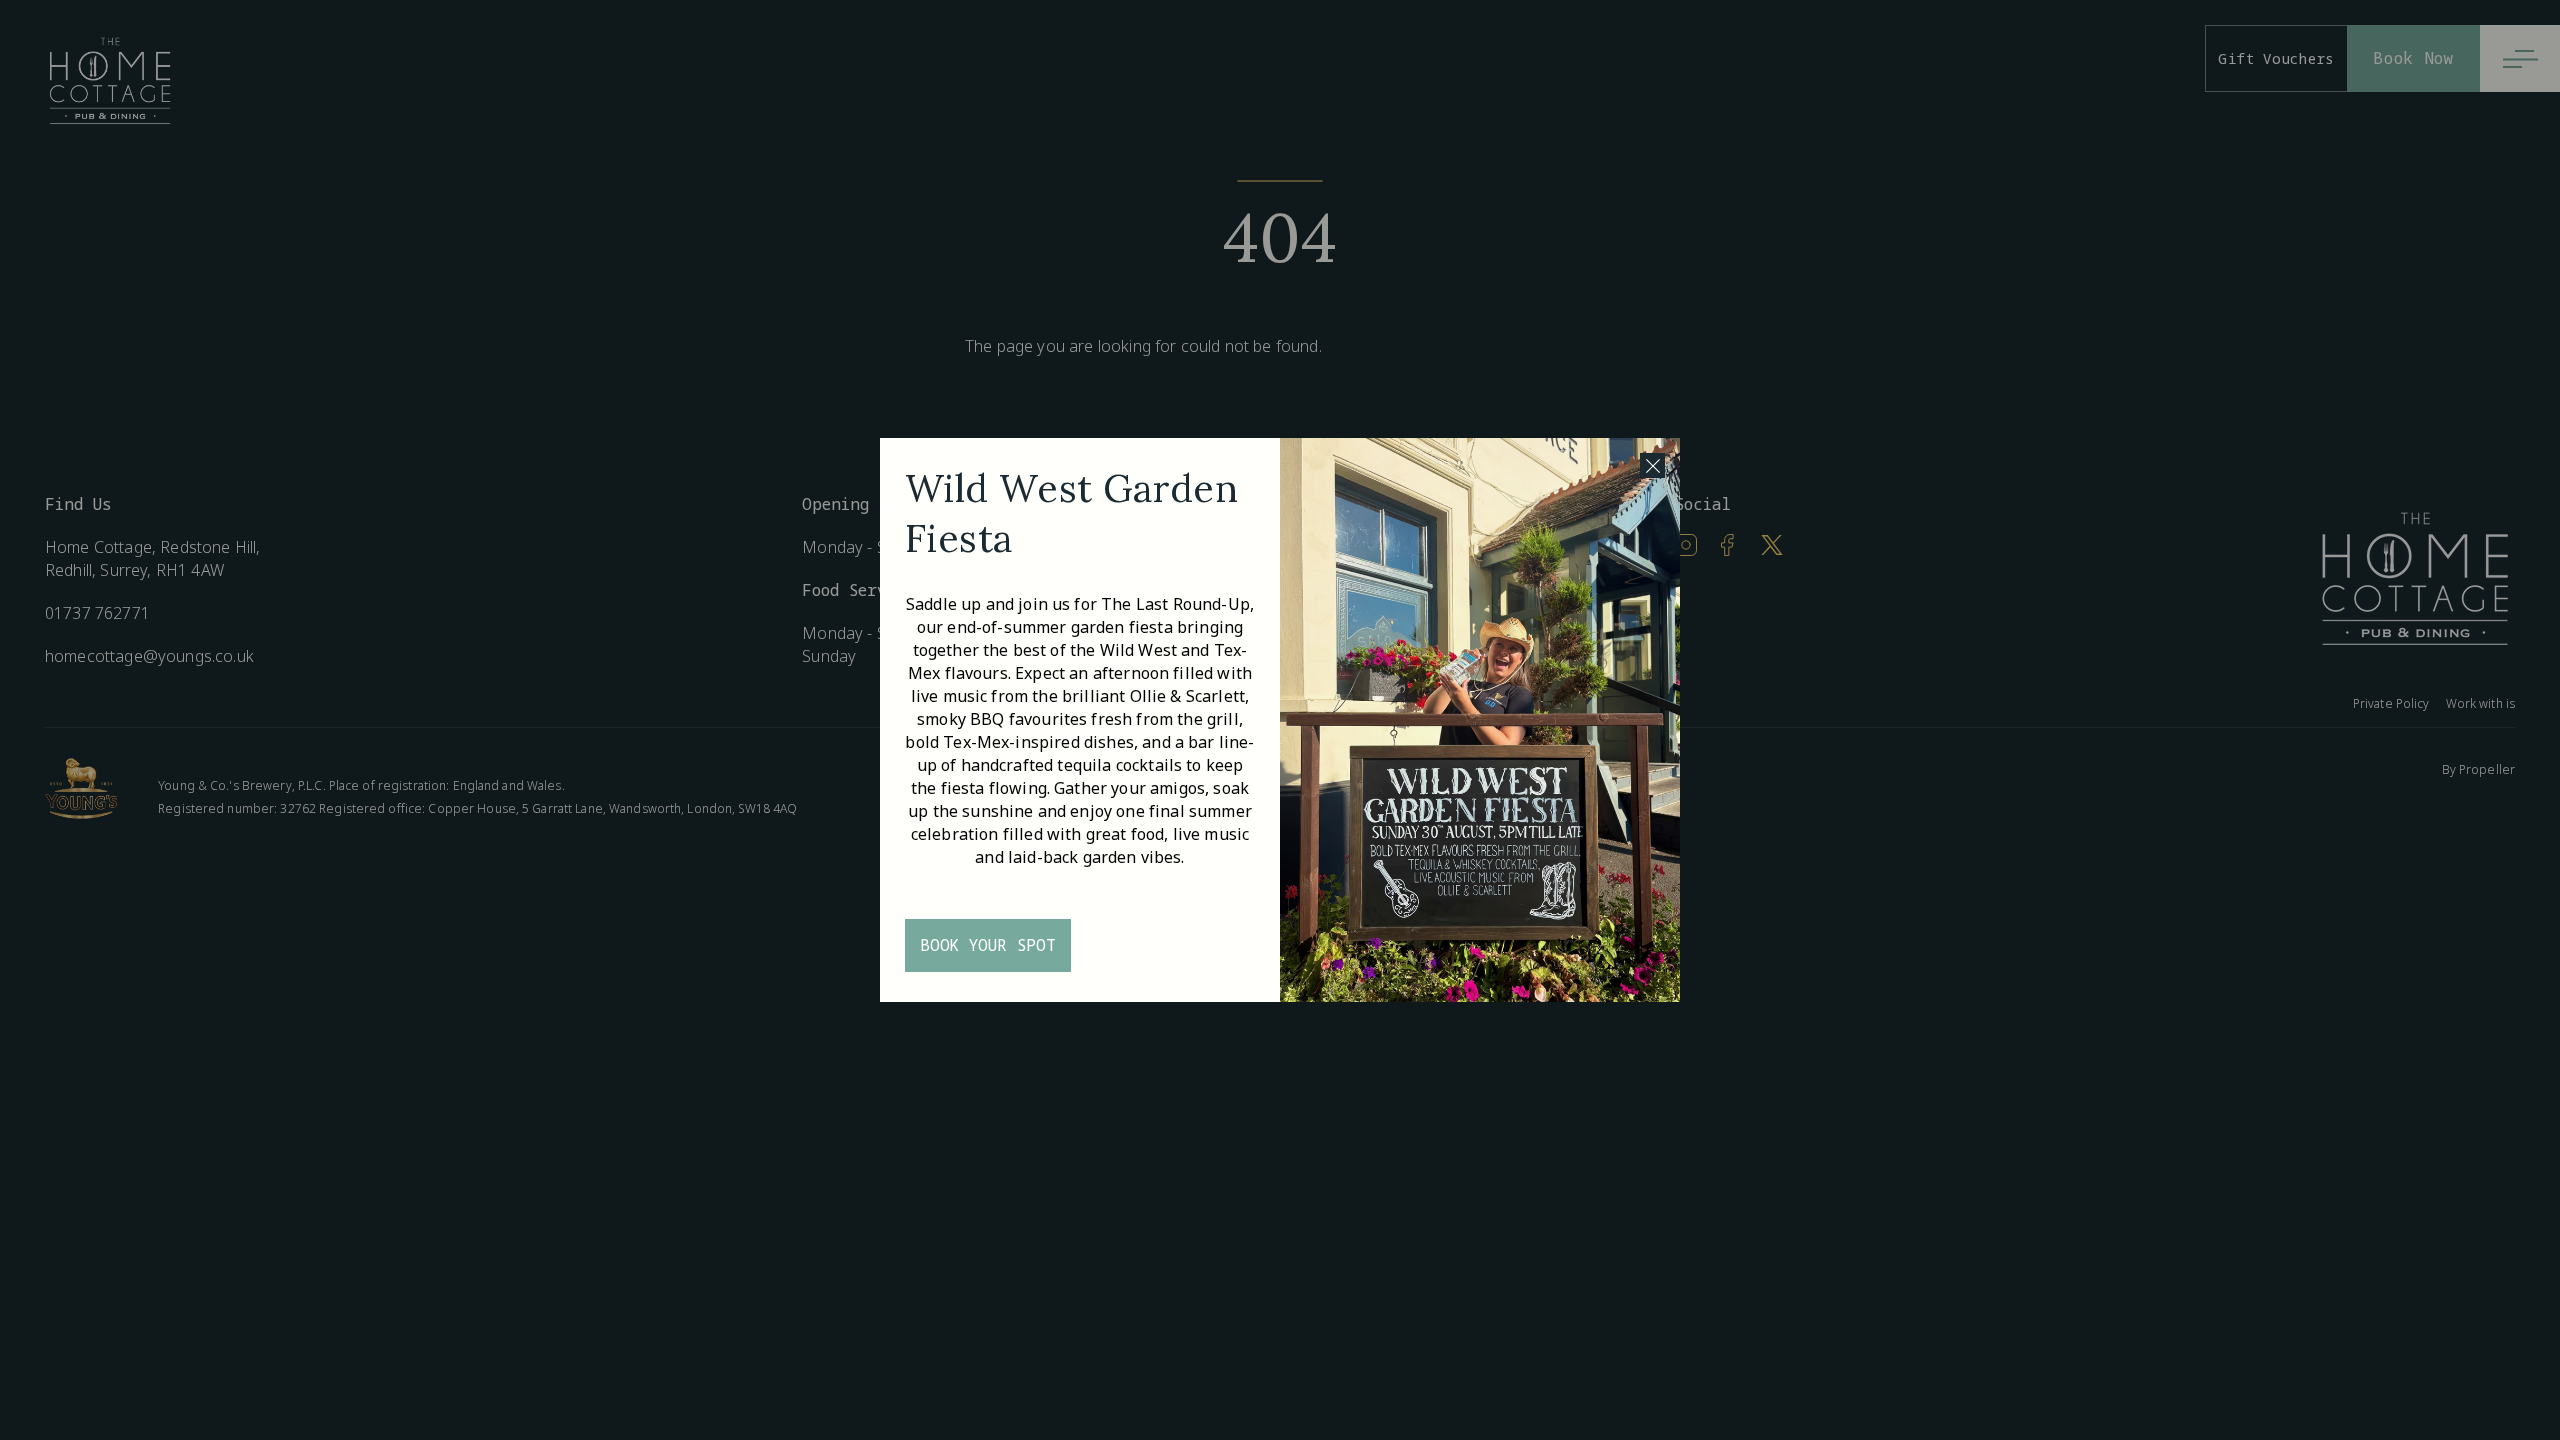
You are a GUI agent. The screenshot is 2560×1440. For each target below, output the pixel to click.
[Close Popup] (1652, 465)
